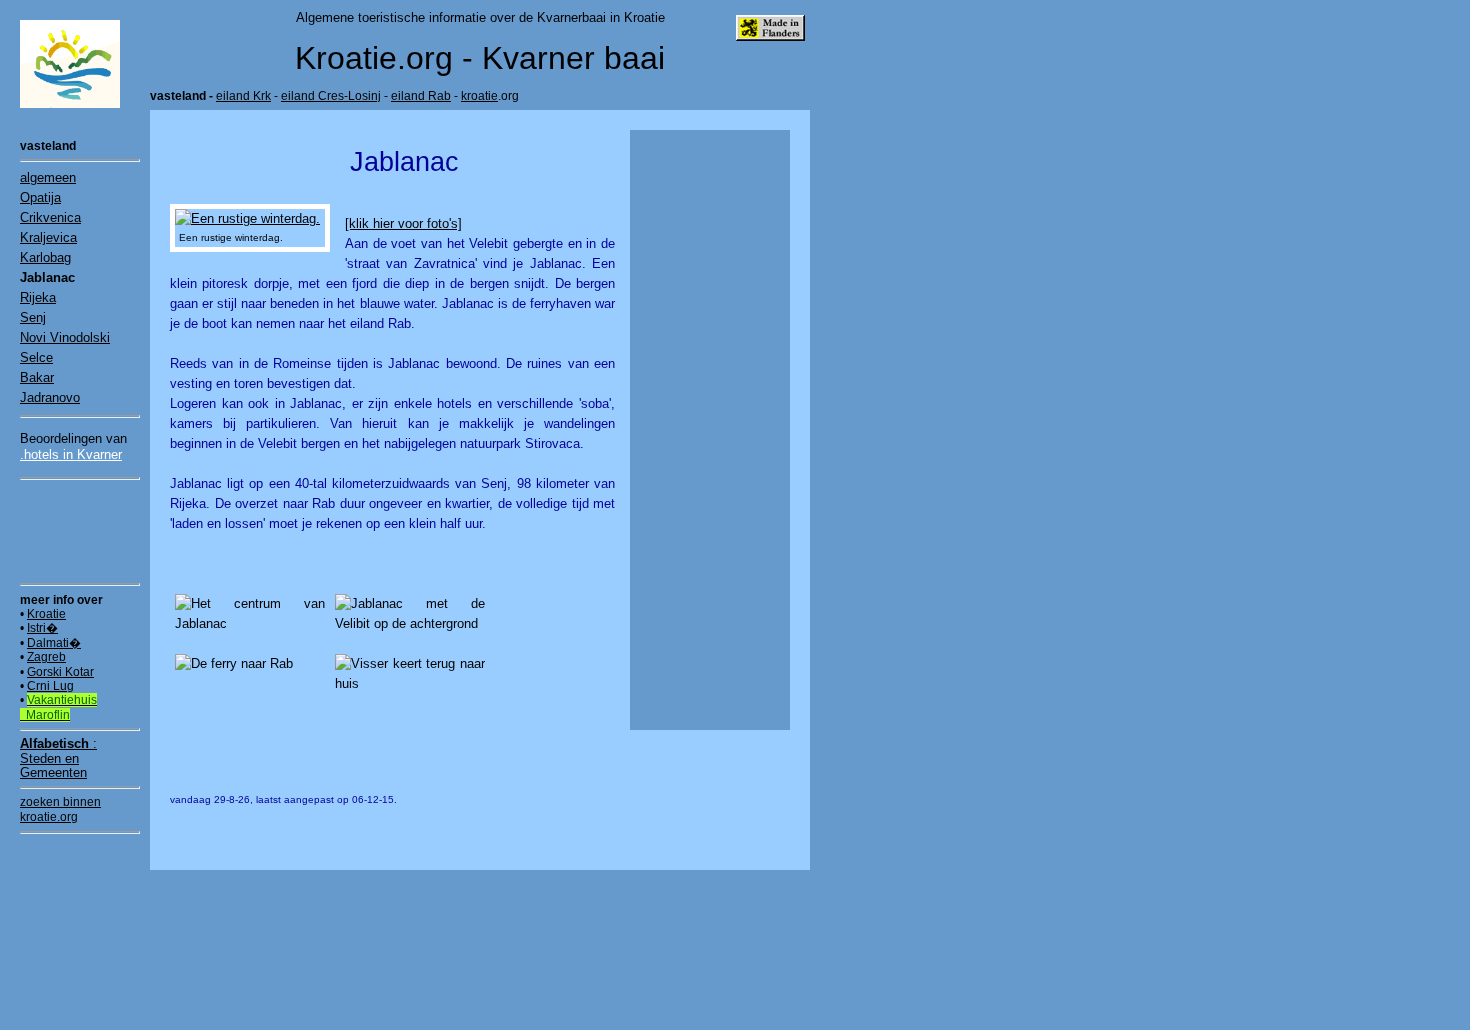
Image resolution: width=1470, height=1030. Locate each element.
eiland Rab (421, 96)
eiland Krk (243, 96)
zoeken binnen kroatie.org (60, 809)
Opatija (40, 197)
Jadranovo (50, 397)
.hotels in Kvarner (71, 454)
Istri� (42, 628)
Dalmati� (54, 643)
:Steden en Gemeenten (58, 758)
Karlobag (45, 257)
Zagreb (46, 657)
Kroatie (46, 614)
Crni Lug (50, 686)
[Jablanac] (247, 218)
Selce (36, 357)
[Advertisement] (80, 531)
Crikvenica (50, 217)
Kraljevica (48, 237)
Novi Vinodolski (65, 337)
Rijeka (38, 297)
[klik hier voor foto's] (403, 223)
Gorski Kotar (60, 672)
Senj (33, 317)
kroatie (479, 96)
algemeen (48, 177)
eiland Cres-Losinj (331, 96)
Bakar (37, 377)
